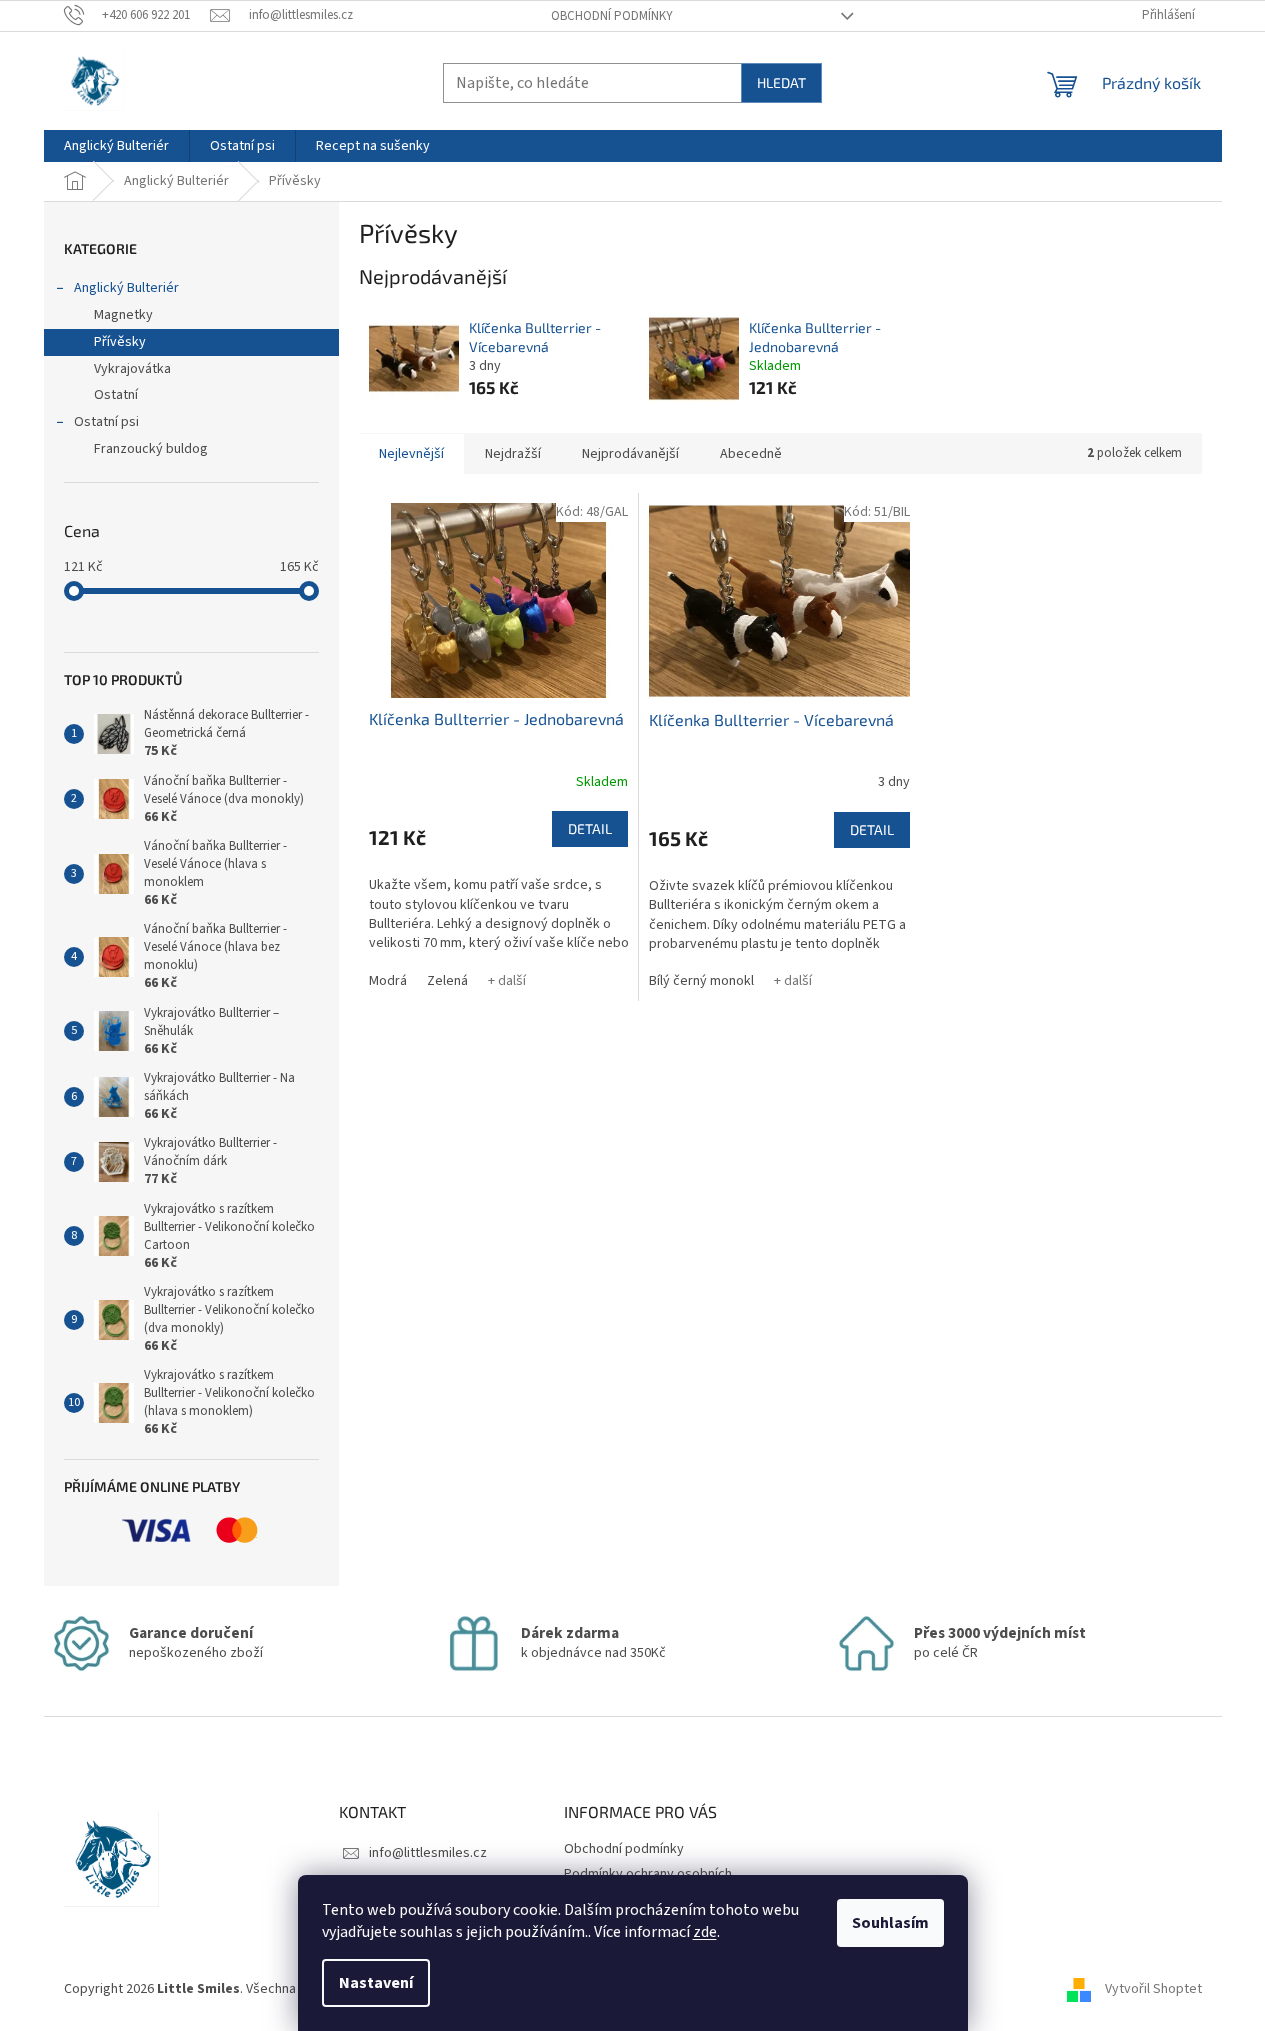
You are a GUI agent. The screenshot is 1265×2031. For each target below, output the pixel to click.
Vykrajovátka (132, 369)
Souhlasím (890, 1923)
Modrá (388, 981)
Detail (590, 828)
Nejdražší (513, 454)
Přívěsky (120, 342)
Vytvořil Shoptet (1153, 1989)
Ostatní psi (106, 422)
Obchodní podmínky (612, 16)
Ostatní (116, 395)
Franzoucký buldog (151, 449)
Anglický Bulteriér (126, 288)
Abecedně (751, 454)
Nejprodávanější (630, 454)
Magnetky (123, 315)
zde (705, 1932)
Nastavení (376, 1983)
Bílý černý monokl (701, 981)
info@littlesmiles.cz (428, 1853)
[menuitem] (116, 146)
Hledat (781, 82)
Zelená (447, 981)
